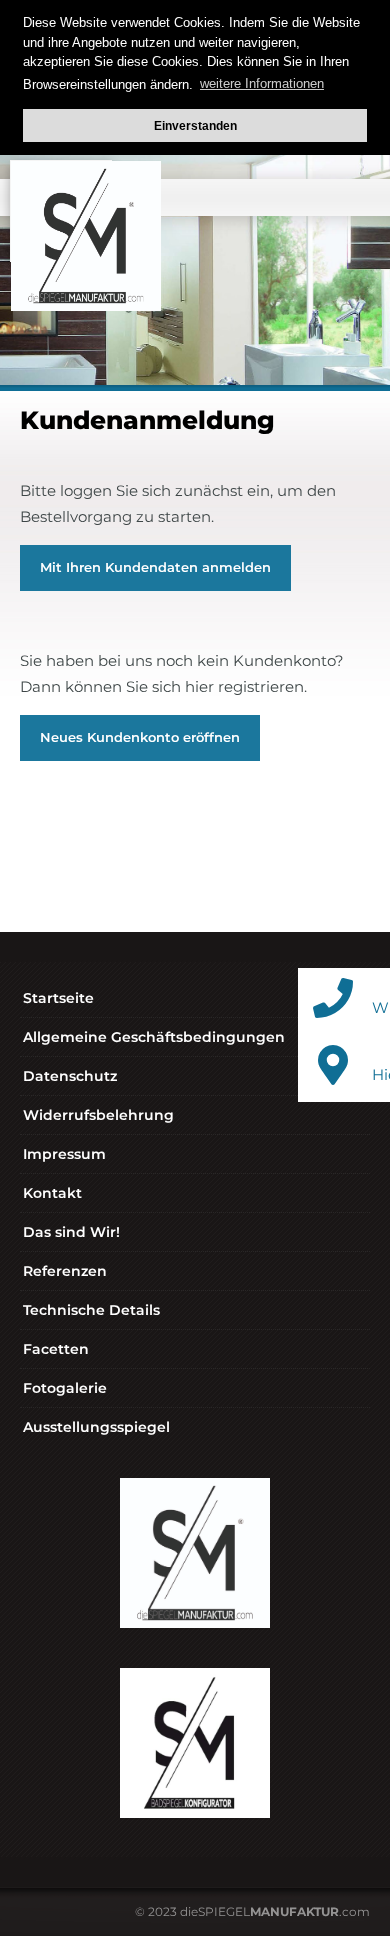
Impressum (64, 1154)
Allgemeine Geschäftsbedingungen (154, 1037)
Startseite (58, 998)
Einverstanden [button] (195, 125)
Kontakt (52, 1193)
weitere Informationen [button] (262, 83)
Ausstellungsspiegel (96, 1427)
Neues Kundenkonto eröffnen (140, 737)
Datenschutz (70, 1076)
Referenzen (65, 1271)
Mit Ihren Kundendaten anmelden (155, 567)
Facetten (56, 1349)
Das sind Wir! (71, 1232)
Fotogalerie (65, 1388)
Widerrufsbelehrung (98, 1115)
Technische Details (91, 1310)
